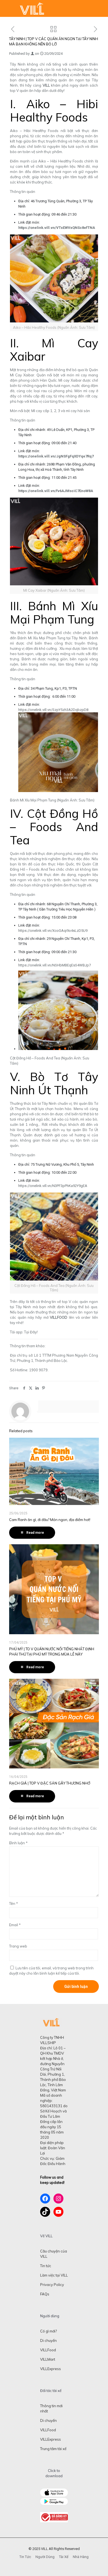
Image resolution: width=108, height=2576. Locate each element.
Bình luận (18, 1843)
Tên (14, 1903)
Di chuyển (48, 2340)
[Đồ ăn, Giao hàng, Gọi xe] (32, 8)
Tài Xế (64, 2557)
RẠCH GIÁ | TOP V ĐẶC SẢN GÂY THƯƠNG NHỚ (50, 1783)
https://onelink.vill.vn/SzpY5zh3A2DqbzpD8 (53, 710)
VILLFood (48, 2350)
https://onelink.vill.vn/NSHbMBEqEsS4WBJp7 (55, 965)
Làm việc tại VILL (54, 2275)
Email (15, 1925)
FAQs (45, 2294)
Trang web (18, 1946)
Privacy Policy (52, 2285)
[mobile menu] (101, 8)
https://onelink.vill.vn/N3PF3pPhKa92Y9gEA (53, 1186)
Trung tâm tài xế (53, 2449)
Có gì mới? (48, 2331)
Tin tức (46, 2266)
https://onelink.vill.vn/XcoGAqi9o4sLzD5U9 (53, 931)
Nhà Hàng (81, 2557)
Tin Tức (25, 2557)
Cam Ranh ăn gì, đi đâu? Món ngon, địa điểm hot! (50, 1520)
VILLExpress (51, 2369)
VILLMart (48, 2359)
